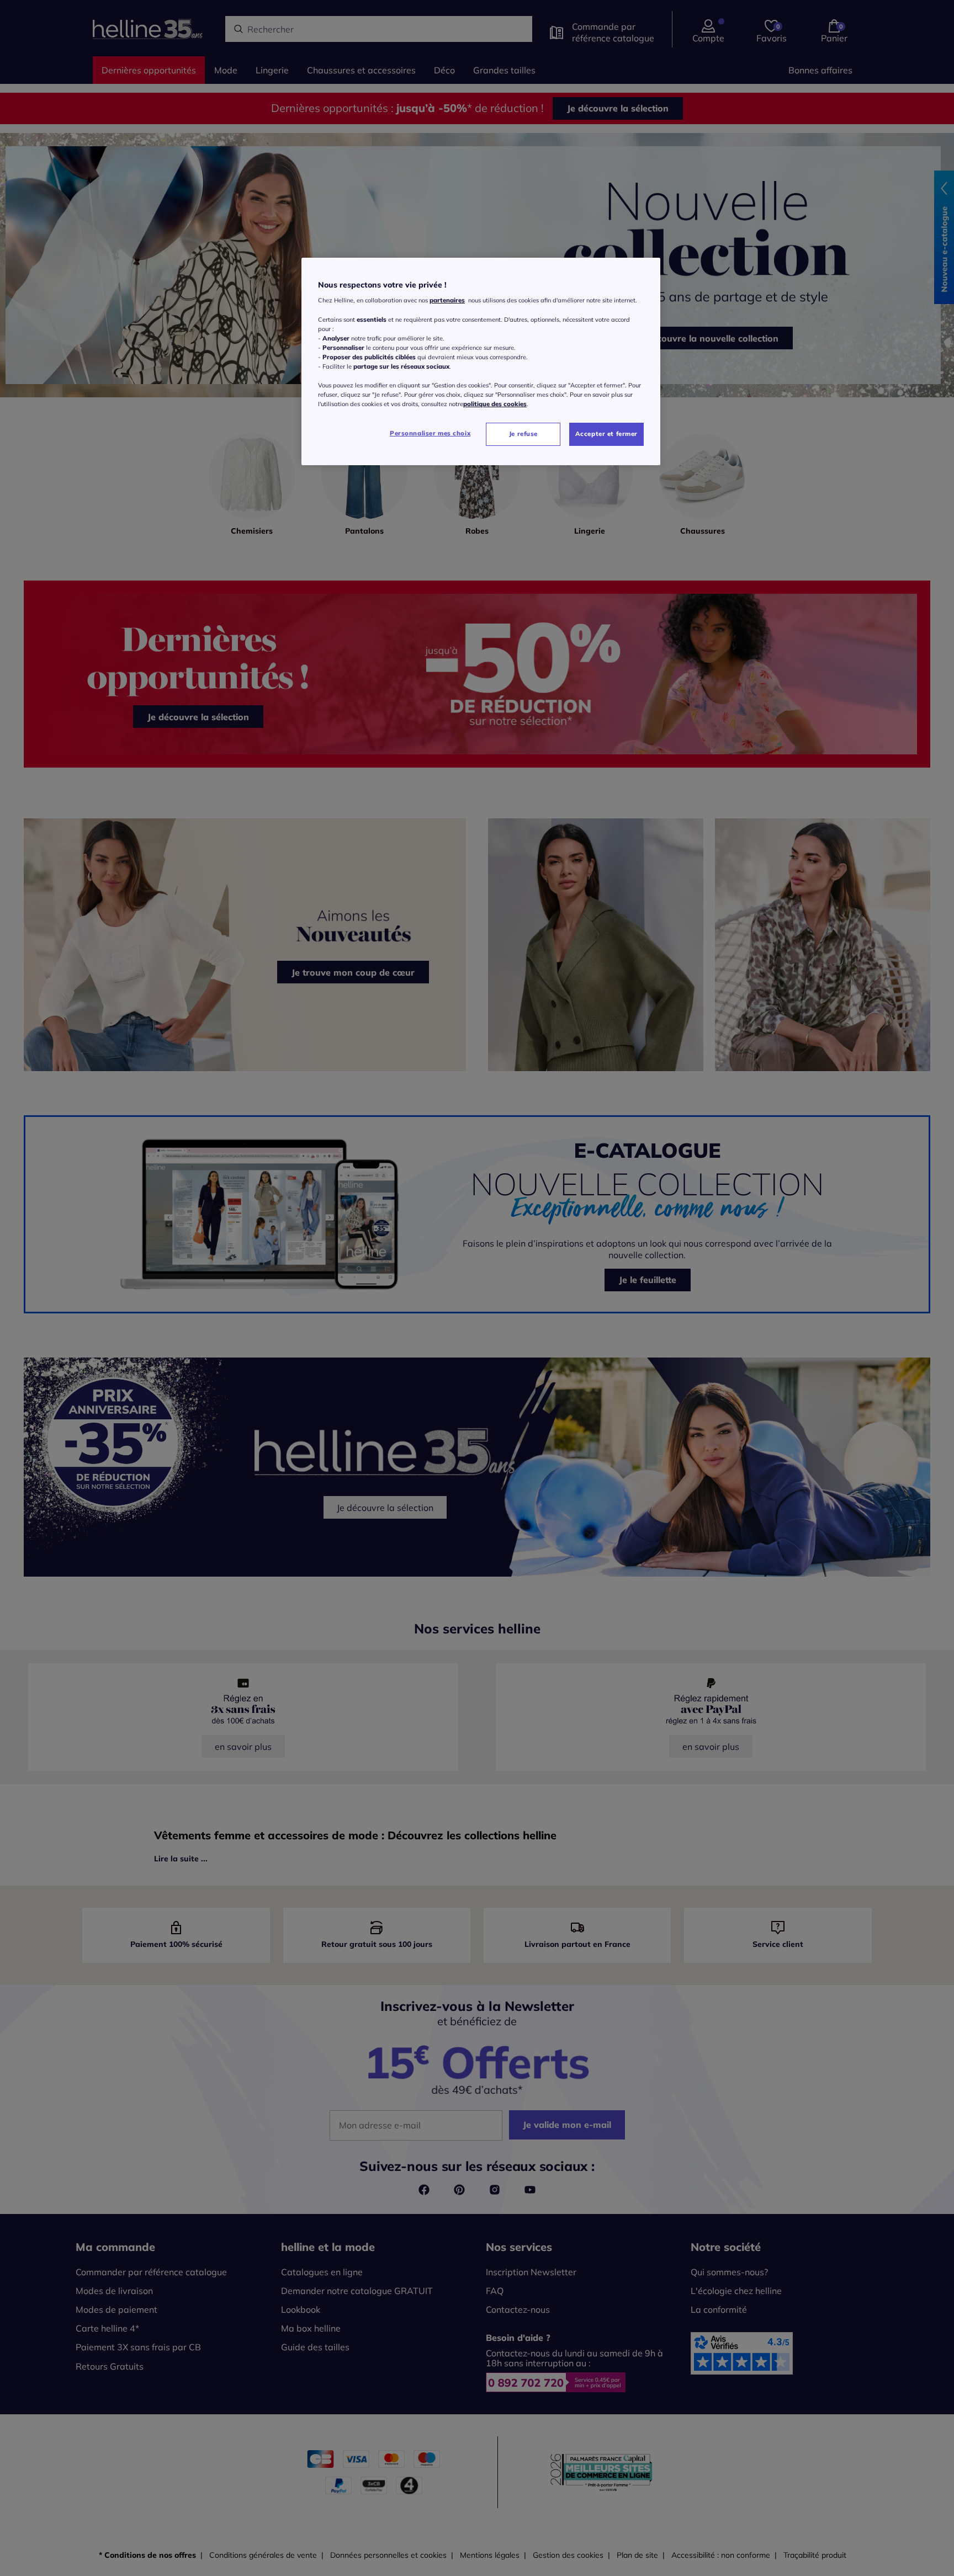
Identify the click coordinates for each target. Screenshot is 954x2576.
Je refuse (523, 434)
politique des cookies (495, 404)
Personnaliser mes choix (430, 433)
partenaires (447, 300)
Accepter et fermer (606, 434)
